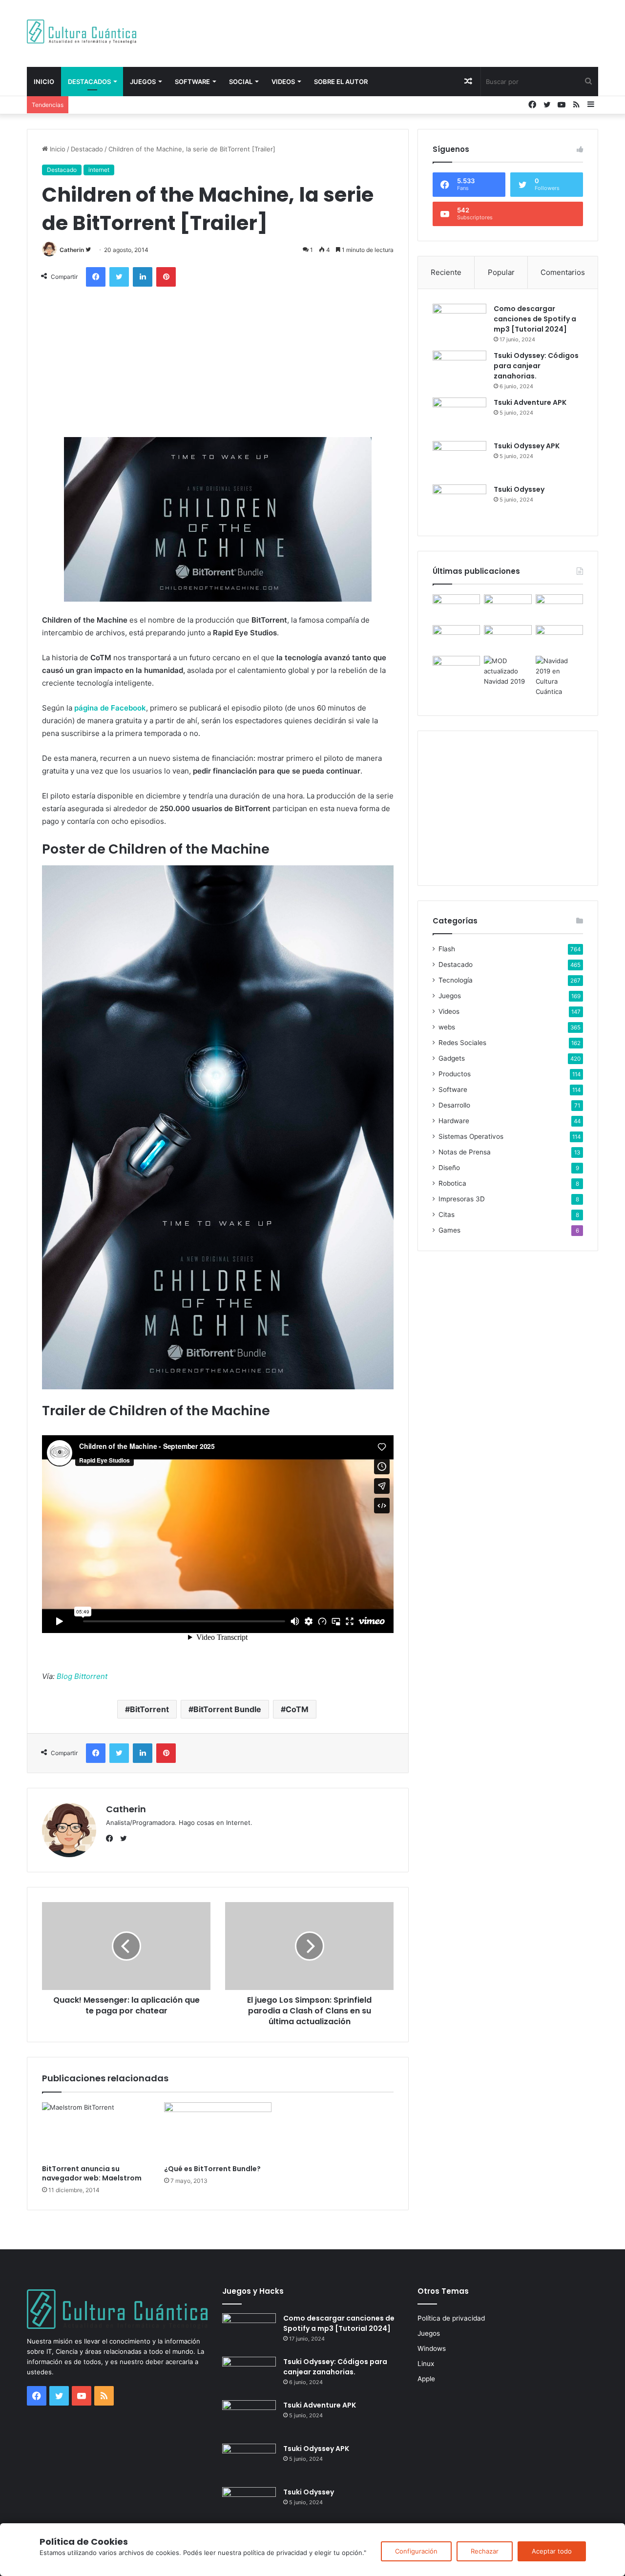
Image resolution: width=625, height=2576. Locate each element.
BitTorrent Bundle (227, 1709)
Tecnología (456, 980)
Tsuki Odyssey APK (527, 446)
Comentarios (563, 272)
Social (241, 82)
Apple (426, 2379)
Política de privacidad (451, 2318)
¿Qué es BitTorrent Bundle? (212, 2169)
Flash (447, 949)
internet (99, 170)
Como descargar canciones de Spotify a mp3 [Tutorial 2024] (535, 319)
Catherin (72, 250)
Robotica (452, 1183)
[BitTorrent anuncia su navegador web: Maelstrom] (96, 2131)
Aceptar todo (552, 2551)
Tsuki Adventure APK (530, 402)
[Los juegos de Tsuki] (456, 669)
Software (192, 82)
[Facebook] (112, 1839)
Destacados (89, 82)
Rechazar (485, 2551)
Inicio (44, 82)
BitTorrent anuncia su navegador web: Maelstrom (92, 2173)
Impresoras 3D (462, 1199)
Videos (283, 82)
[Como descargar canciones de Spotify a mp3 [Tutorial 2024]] (459, 322)
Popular (501, 272)
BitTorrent (149, 1709)
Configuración (416, 2551)
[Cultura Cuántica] (82, 31)
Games (449, 1230)
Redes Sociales (462, 1043)
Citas (447, 1215)
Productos (455, 1074)
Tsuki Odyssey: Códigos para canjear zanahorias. (536, 366)
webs (447, 1027)
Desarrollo (454, 1105)
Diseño (449, 1168)
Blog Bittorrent (82, 1676)
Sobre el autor (341, 82)
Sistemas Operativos (471, 1136)
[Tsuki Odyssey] (459, 503)
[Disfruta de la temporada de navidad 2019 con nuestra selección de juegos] (559, 676)
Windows (432, 2348)
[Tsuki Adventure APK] (459, 416)
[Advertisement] (410, 32)
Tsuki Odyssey (519, 489)
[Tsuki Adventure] (559, 608)
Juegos (143, 82)
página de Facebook (110, 708)
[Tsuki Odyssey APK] (459, 459)
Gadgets (452, 1058)
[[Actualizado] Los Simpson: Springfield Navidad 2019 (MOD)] (508, 671)
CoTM (297, 1709)
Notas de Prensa (465, 1152)
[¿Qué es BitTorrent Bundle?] (218, 2131)
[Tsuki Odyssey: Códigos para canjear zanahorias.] (459, 369)
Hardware (454, 1121)
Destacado (87, 149)
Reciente (446, 272)
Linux (426, 2364)
